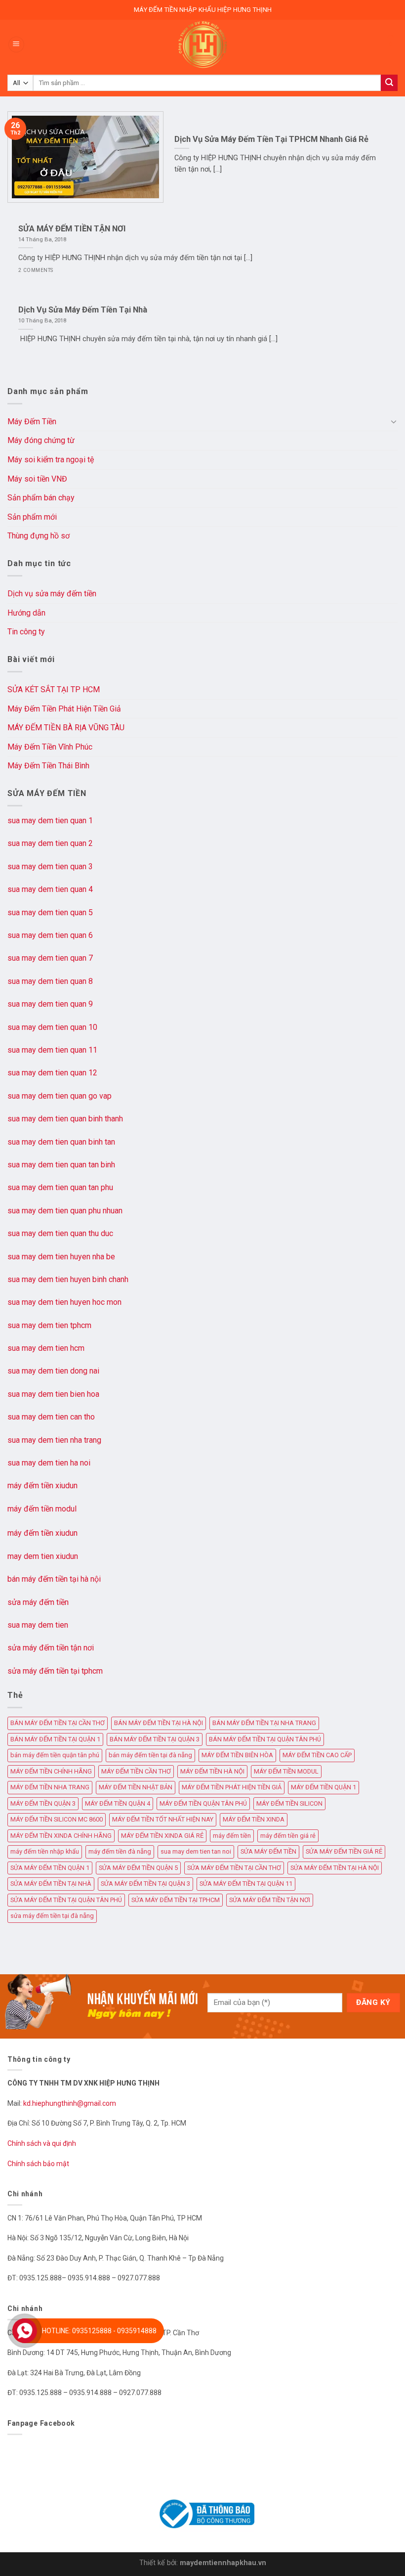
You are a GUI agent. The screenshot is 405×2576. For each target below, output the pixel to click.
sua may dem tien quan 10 (52, 1027)
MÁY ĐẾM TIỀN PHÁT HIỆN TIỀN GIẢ (232, 1787)
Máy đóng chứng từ (41, 440)
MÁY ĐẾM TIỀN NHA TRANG (50, 1787)
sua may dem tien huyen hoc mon (64, 1302)
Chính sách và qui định (42, 2143)
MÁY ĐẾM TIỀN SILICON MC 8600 (57, 1819)
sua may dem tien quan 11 (52, 1050)
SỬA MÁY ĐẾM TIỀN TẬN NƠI (270, 1900)
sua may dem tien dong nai (53, 1371)
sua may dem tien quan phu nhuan (65, 1211)
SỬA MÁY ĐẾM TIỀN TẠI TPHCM (176, 1900)
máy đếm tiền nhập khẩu (45, 1851)
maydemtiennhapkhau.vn (223, 2563)
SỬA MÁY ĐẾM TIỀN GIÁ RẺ (344, 1851)
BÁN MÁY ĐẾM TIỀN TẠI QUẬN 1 (55, 1739)
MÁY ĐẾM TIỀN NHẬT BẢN (136, 1787)
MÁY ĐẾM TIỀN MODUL (286, 1771)
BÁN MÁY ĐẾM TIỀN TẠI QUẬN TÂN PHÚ (265, 1739)
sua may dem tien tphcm (49, 1325)
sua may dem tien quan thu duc (60, 1233)
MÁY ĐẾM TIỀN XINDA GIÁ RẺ (162, 1836)
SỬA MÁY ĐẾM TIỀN (268, 1851)
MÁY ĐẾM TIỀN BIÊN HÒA (237, 1755)
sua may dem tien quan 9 (50, 1004)
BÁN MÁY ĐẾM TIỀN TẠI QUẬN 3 (155, 1739)
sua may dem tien (38, 1625)
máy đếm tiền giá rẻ (288, 1836)
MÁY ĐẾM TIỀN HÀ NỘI (212, 1771)
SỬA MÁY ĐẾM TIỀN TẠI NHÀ (51, 1884)
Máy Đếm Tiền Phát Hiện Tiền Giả (64, 709)
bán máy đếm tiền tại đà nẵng (150, 1755)
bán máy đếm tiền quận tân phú (55, 1755)
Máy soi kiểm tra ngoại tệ (51, 460)
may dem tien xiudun (43, 1556)
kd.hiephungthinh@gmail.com (70, 2103)
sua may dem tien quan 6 (50, 935)
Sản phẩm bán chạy (41, 498)
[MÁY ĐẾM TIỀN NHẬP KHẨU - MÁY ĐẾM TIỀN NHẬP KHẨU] (202, 44)
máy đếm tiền (232, 1836)
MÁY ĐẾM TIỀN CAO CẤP (317, 1755)
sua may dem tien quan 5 (50, 912)
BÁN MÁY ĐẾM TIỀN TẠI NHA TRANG (264, 1723)
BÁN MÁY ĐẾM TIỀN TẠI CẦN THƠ (58, 1723)
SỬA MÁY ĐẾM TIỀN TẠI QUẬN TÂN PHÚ (66, 1900)
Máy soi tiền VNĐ (37, 479)
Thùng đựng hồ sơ (39, 536)
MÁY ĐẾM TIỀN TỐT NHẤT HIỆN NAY (163, 1819)
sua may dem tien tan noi (196, 1851)
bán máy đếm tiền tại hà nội (54, 1579)
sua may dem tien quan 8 (50, 981)
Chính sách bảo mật (38, 2164)
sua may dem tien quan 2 (50, 843)
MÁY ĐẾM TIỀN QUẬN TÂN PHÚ (203, 1803)
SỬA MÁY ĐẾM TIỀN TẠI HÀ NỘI (335, 1868)
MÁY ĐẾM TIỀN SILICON (289, 1803)
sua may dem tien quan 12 (52, 1073)
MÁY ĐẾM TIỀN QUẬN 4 (118, 1803)
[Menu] (16, 45)
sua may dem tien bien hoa (53, 1394)
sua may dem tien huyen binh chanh (68, 1279)
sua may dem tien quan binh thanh (65, 1119)
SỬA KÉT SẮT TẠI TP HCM (54, 689)
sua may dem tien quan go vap (60, 1096)
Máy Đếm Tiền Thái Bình (48, 766)
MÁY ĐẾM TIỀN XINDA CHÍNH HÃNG (61, 1836)
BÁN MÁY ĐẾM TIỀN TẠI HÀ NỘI (159, 1723)
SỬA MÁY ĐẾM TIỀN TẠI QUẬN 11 (246, 1884)
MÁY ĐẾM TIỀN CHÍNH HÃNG (51, 1771)
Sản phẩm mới (32, 517)
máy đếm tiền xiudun (42, 1486)
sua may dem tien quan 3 (50, 866)
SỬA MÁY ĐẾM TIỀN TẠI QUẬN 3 (145, 1884)
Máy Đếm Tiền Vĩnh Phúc (50, 747)
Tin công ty (26, 632)
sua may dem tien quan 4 (50, 889)
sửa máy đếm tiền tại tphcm (55, 1671)
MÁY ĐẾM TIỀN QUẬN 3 (43, 1803)
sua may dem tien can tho (51, 1417)
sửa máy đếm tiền (38, 1602)
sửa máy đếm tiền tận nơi (51, 1648)
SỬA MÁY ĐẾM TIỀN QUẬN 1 (50, 1868)
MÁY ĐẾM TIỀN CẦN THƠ (136, 1771)
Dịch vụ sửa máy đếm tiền (52, 594)
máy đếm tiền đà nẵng (120, 1851)
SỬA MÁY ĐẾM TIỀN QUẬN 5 (138, 1868)
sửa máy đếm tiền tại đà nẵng (52, 1916)
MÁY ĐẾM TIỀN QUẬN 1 (324, 1787)
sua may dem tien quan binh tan (61, 1142)
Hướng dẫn (26, 613)
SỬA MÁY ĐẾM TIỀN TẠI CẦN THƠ (234, 1868)
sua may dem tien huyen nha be (61, 1257)
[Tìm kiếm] (389, 83)
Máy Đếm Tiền (32, 422)
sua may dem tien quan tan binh (61, 1165)
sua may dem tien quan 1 (50, 821)
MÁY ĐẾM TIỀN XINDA (254, 1819)
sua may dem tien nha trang (54, 1440)
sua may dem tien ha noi (49, 1463)
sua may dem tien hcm (46, 1348)
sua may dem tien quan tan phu (60, 1187)
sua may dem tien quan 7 (50, 958)
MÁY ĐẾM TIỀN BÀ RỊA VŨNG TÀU (66, 728)
